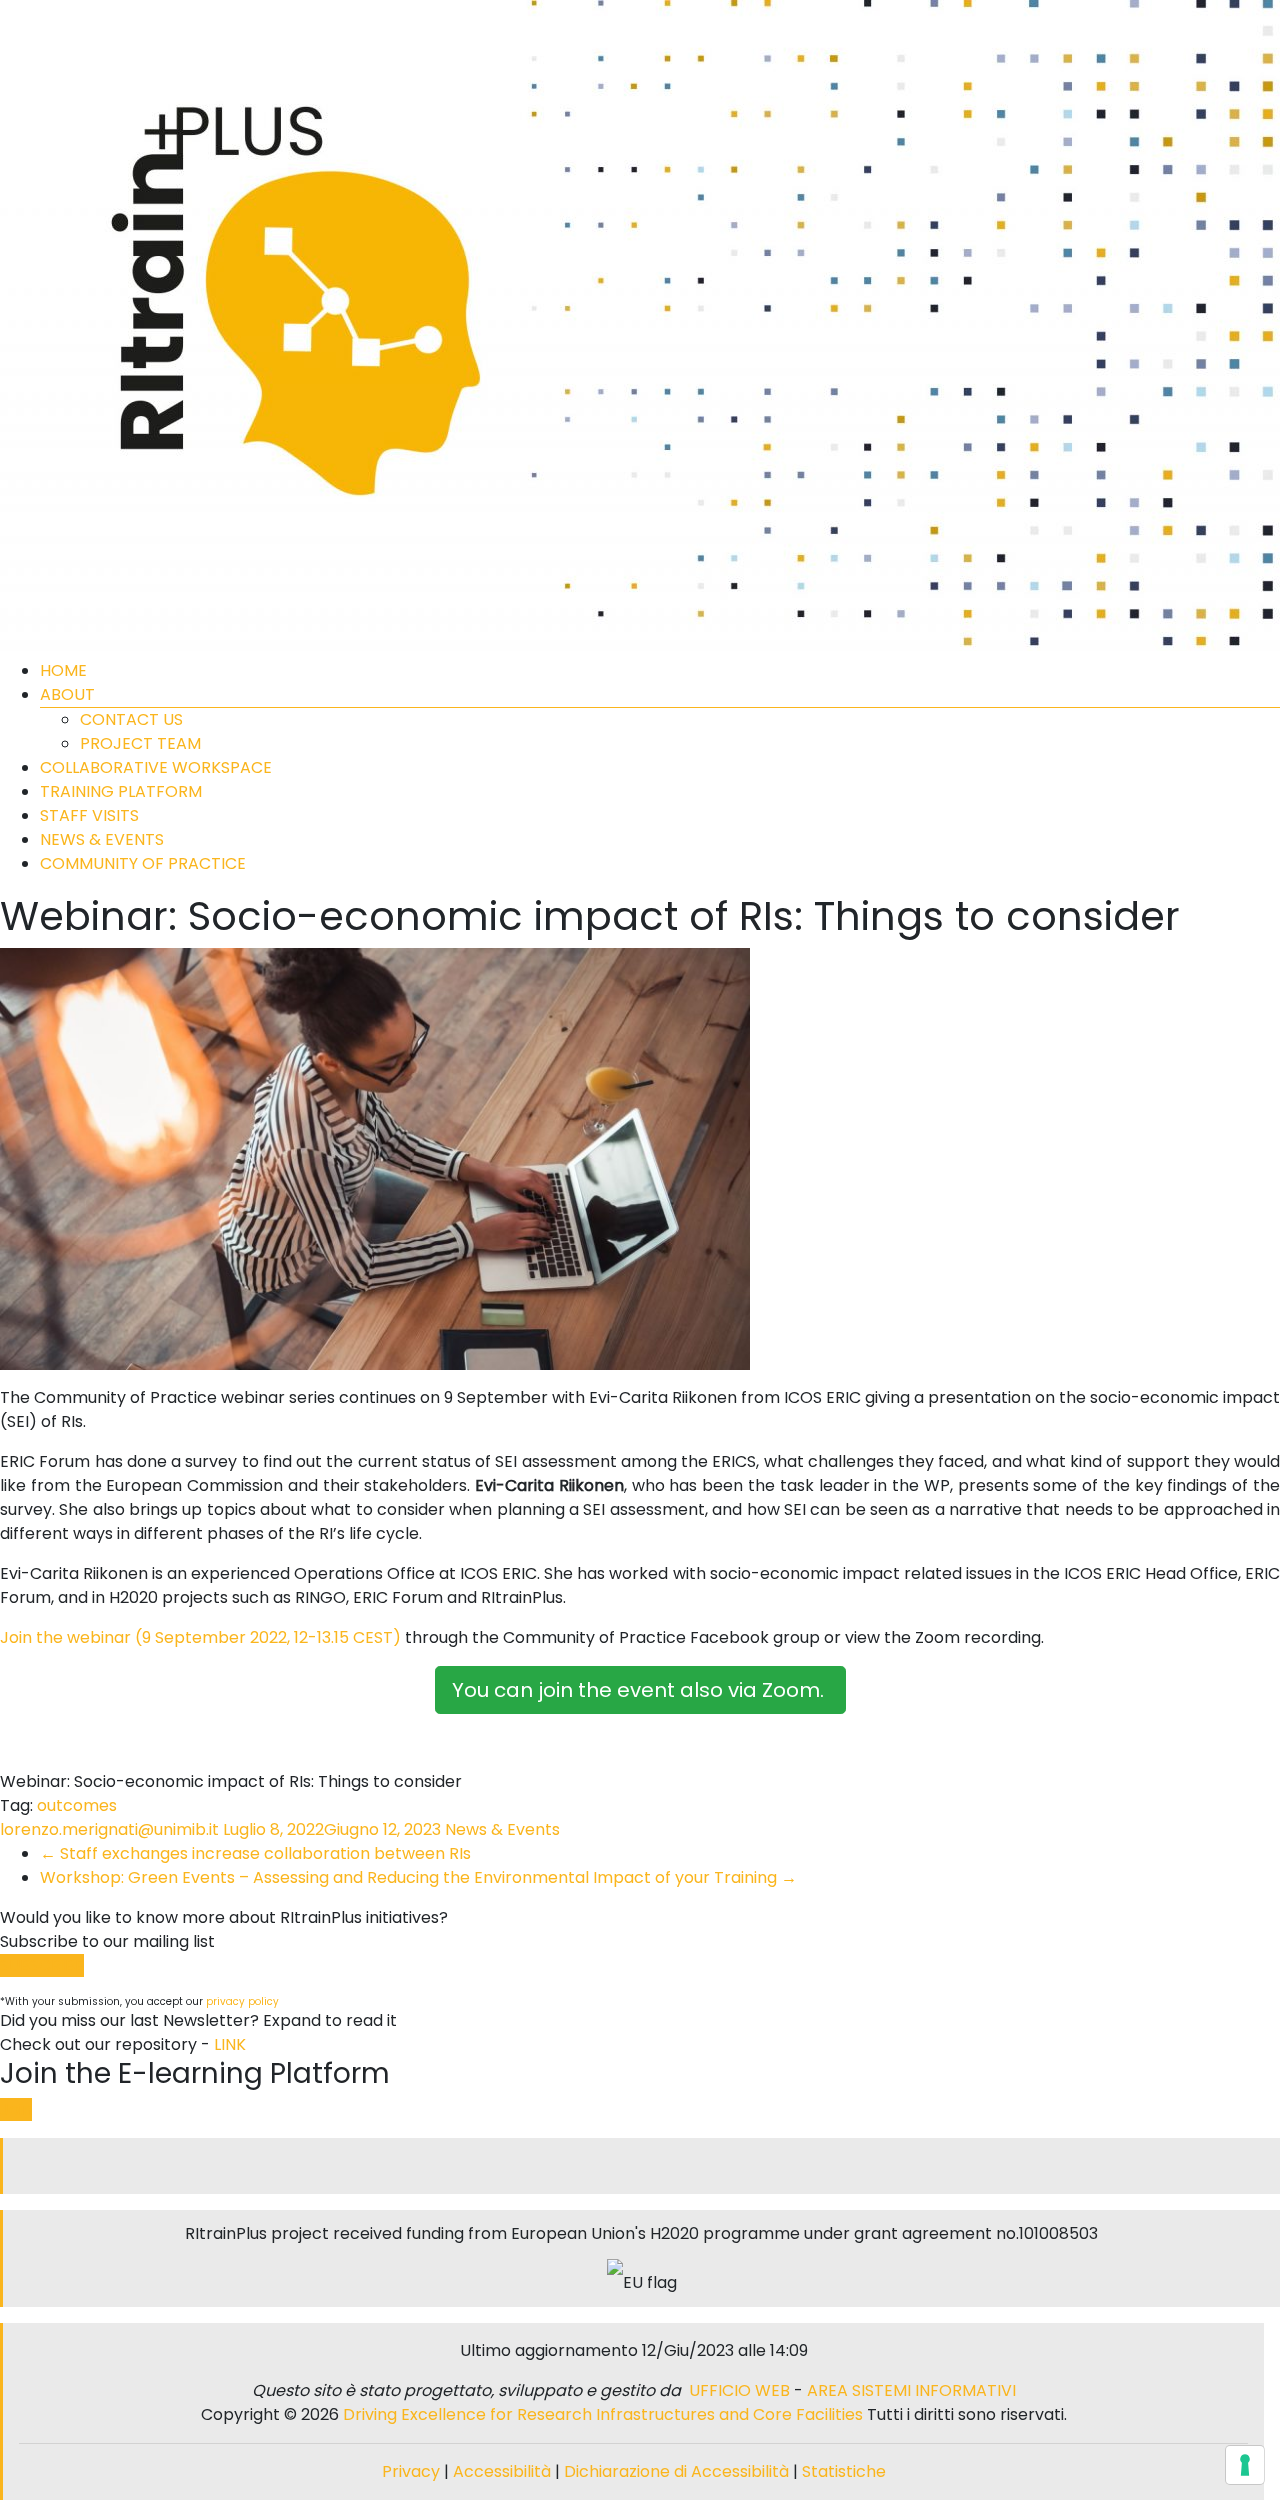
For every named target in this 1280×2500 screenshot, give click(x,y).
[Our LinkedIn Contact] (642, 2165)
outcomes (77, 1805)
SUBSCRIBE (42, 1965)
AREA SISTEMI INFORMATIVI (911, 2390)
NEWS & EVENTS (102, 839)
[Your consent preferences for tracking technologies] (1245, 2465)
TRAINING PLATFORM (121, 791)
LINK (230, 2044)
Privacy (413, 2471)
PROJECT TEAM (140, 743)
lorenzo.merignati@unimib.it (109, 1829)
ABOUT (67, 694)
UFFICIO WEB (739, 2390)
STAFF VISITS (89, 815)
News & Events (502, 1829)
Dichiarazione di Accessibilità (676, 2471)
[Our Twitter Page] (634, 2165)
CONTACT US (131, 719)
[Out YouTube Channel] (650, 2165)
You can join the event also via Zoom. (640, 1690)
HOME (63, 670)
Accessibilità (504, 2471)
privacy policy (242, 2001)
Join (16, 2109)
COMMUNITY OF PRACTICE (143, 863)
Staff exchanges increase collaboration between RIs (255, 1853)
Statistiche (844, 2471)
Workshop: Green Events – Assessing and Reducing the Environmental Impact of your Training (418, 1877)
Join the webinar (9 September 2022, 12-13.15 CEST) (200, 1637)
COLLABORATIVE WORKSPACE (156, 767)
